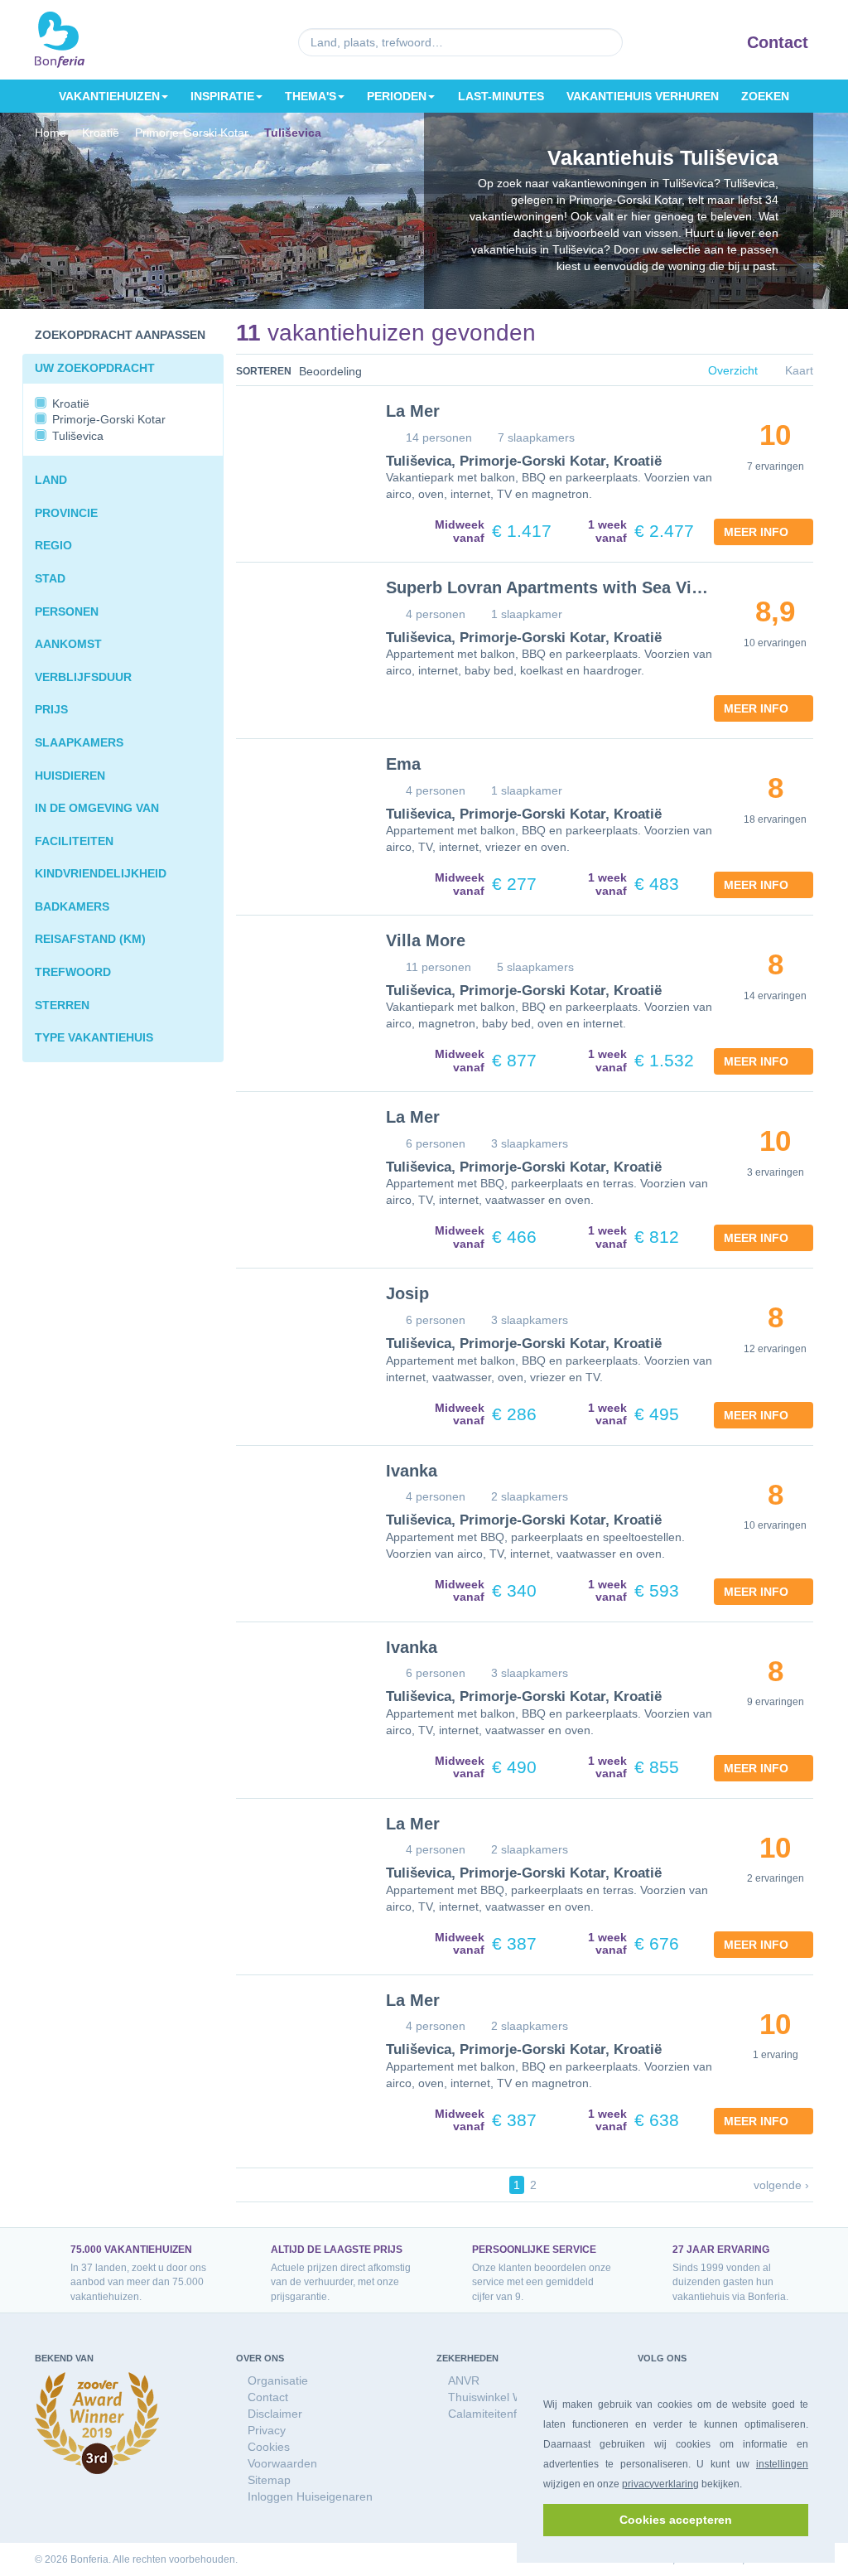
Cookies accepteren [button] (676, 2520)
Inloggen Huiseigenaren (309, 2496)
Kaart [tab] (799, 371)
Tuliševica (417, 462)
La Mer (411, 411)
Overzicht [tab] (734, 371)
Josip (406, 1293)
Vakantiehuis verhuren (643, 96)
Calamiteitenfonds (494, 2413)
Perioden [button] (400, 96)
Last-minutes (503, 96)
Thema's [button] (312, 96)
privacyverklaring (660, 2484)
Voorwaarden (282, 2463)
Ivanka (411, 1471)
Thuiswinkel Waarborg (504, 2397)
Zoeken (765, 96)
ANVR (463, 2380)
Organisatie (277, 2380)
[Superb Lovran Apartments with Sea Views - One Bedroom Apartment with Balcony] (299, 626)
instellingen (782, 2464)
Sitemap (268, 2479)
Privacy (266, 2430)
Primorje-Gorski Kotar (521, 462)
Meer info (759, 532)
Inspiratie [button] (223, 96)
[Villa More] (299, 979)
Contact (778, 42)
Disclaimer (274, 2413)
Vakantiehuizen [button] (109, 96)
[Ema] (299, 803)
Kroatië (618, 462)
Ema (402, 764)
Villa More (424, 940)
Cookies (268, 2446)
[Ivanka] (299, 1510)
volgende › (782, 2185)
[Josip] (299, 1332)
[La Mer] (299, 450)
